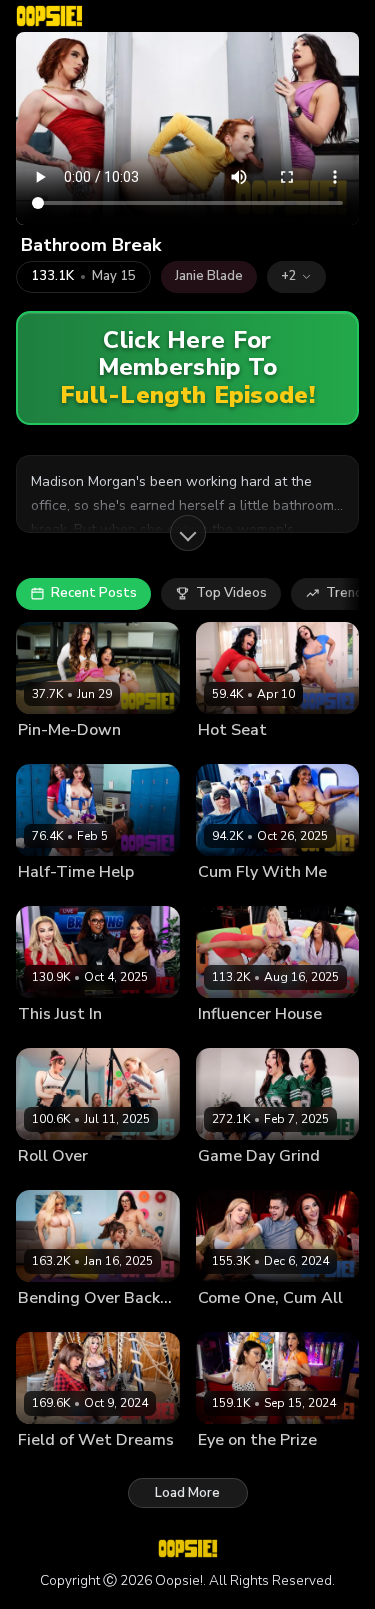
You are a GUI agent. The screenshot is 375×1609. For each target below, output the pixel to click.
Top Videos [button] (231, 593)
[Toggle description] (188, 533)
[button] (296, 277)
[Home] (49, 16)
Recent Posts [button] (94, 593)
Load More (187, 1493)
